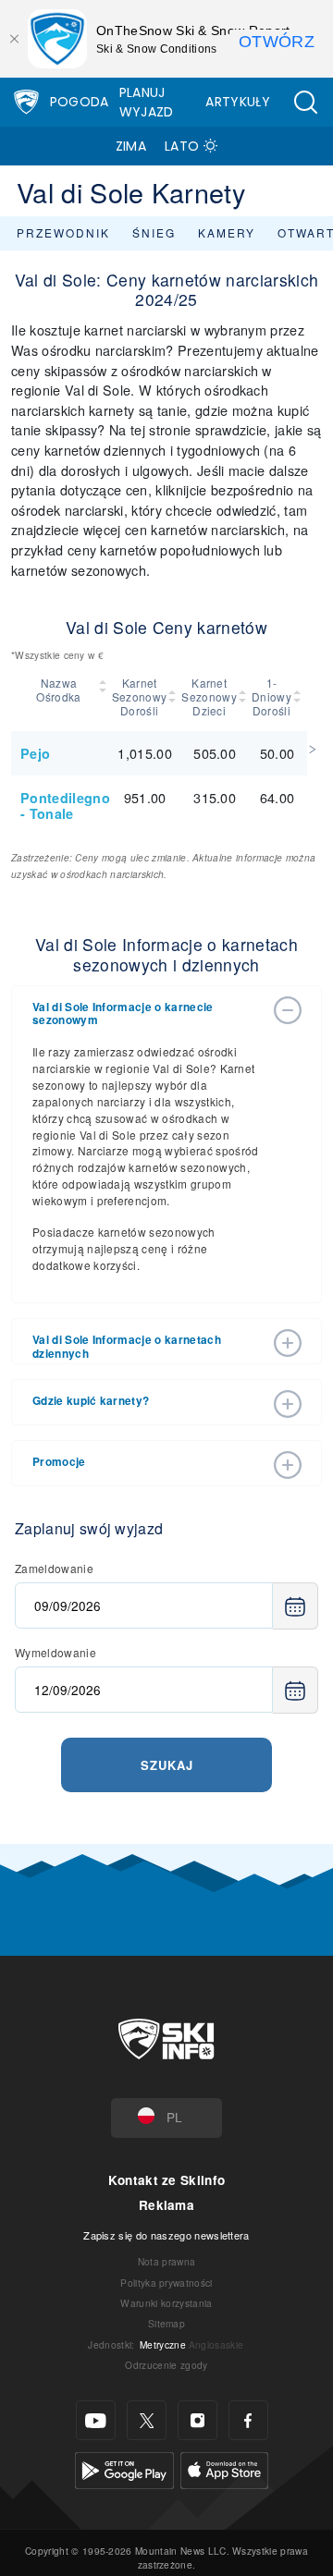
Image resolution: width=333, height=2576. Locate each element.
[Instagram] (197, 2420)
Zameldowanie (54, 1568)
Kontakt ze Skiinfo (167, 2180)
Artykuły (238, 102)
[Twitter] (147, 2420)
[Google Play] (124, 2468)
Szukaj (167, 1765)
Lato (182, 146)
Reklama (166, 2205)
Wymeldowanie (55, 1652)
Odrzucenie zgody (166, 2365)
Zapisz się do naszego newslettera (166, 2235)
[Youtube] (96, 2420)
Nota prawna (167, 2261)
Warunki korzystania (166, 2303)
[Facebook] (248, 2420)
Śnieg (154, 232)
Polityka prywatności (166, 2283)
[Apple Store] (224, 2468)
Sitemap (166, 2323)
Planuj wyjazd (147, 102)
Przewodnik (63, 232)
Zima (131, 146)
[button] (305, 102)
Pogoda (80, 102)
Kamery (227, 232)
